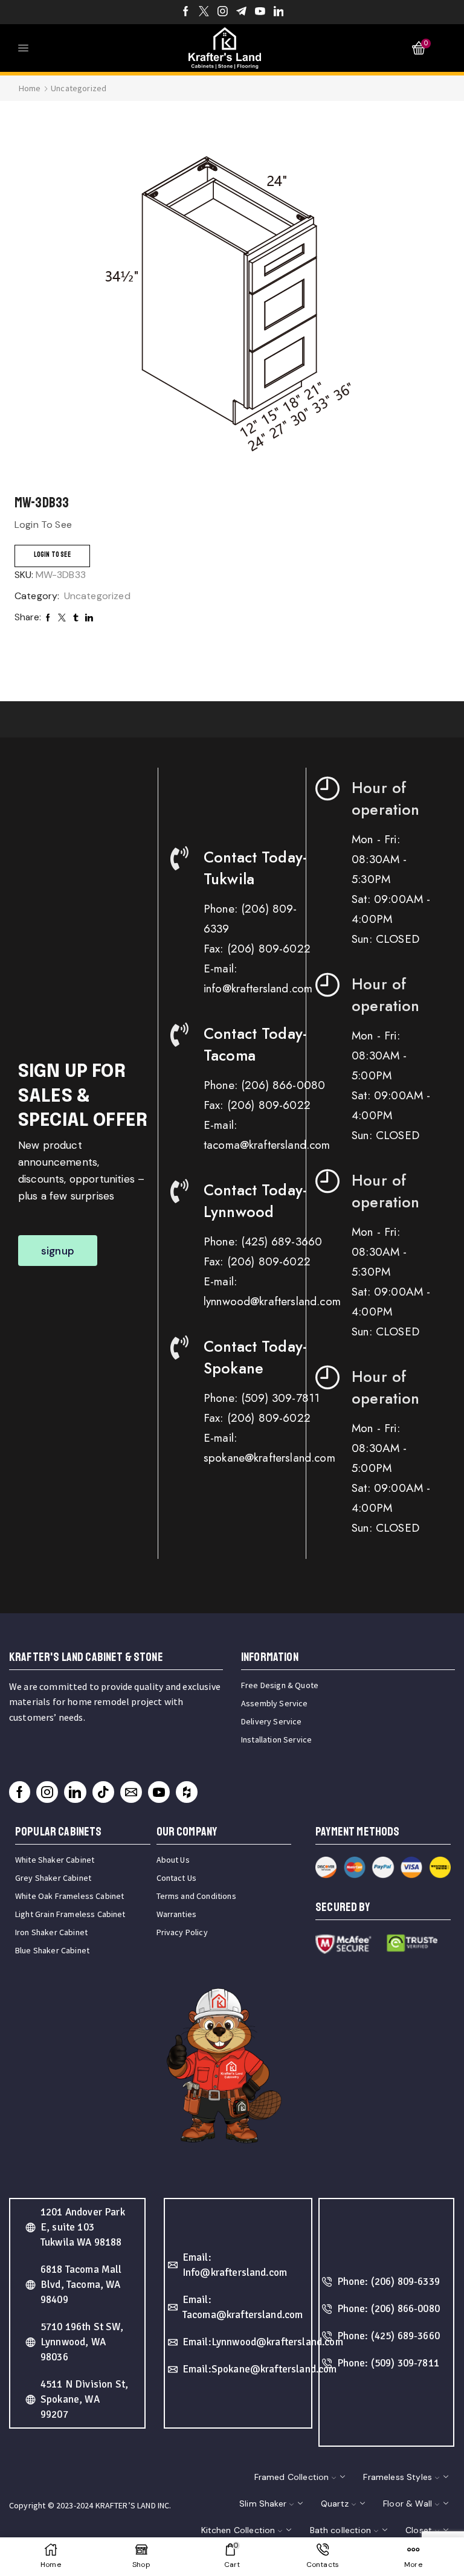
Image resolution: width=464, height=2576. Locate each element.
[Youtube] (260, 12)
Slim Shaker (263, 2504)
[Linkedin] (279, 12)
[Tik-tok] (103, 1792)
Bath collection (340, 2530)
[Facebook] (186, 12)
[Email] (131, 1792)
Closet (419, 2530)
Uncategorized (79, 88)
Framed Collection (292, 2477)
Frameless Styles (398, 2477)
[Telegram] (241, 12)
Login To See (52, 555)
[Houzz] (187, 1792)
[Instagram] (223, 12)
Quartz (335, 2504)
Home (30, 88)
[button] (58, 1251)
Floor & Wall (408, 2504)
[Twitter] (204, 12)
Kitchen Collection (238, 2530)
